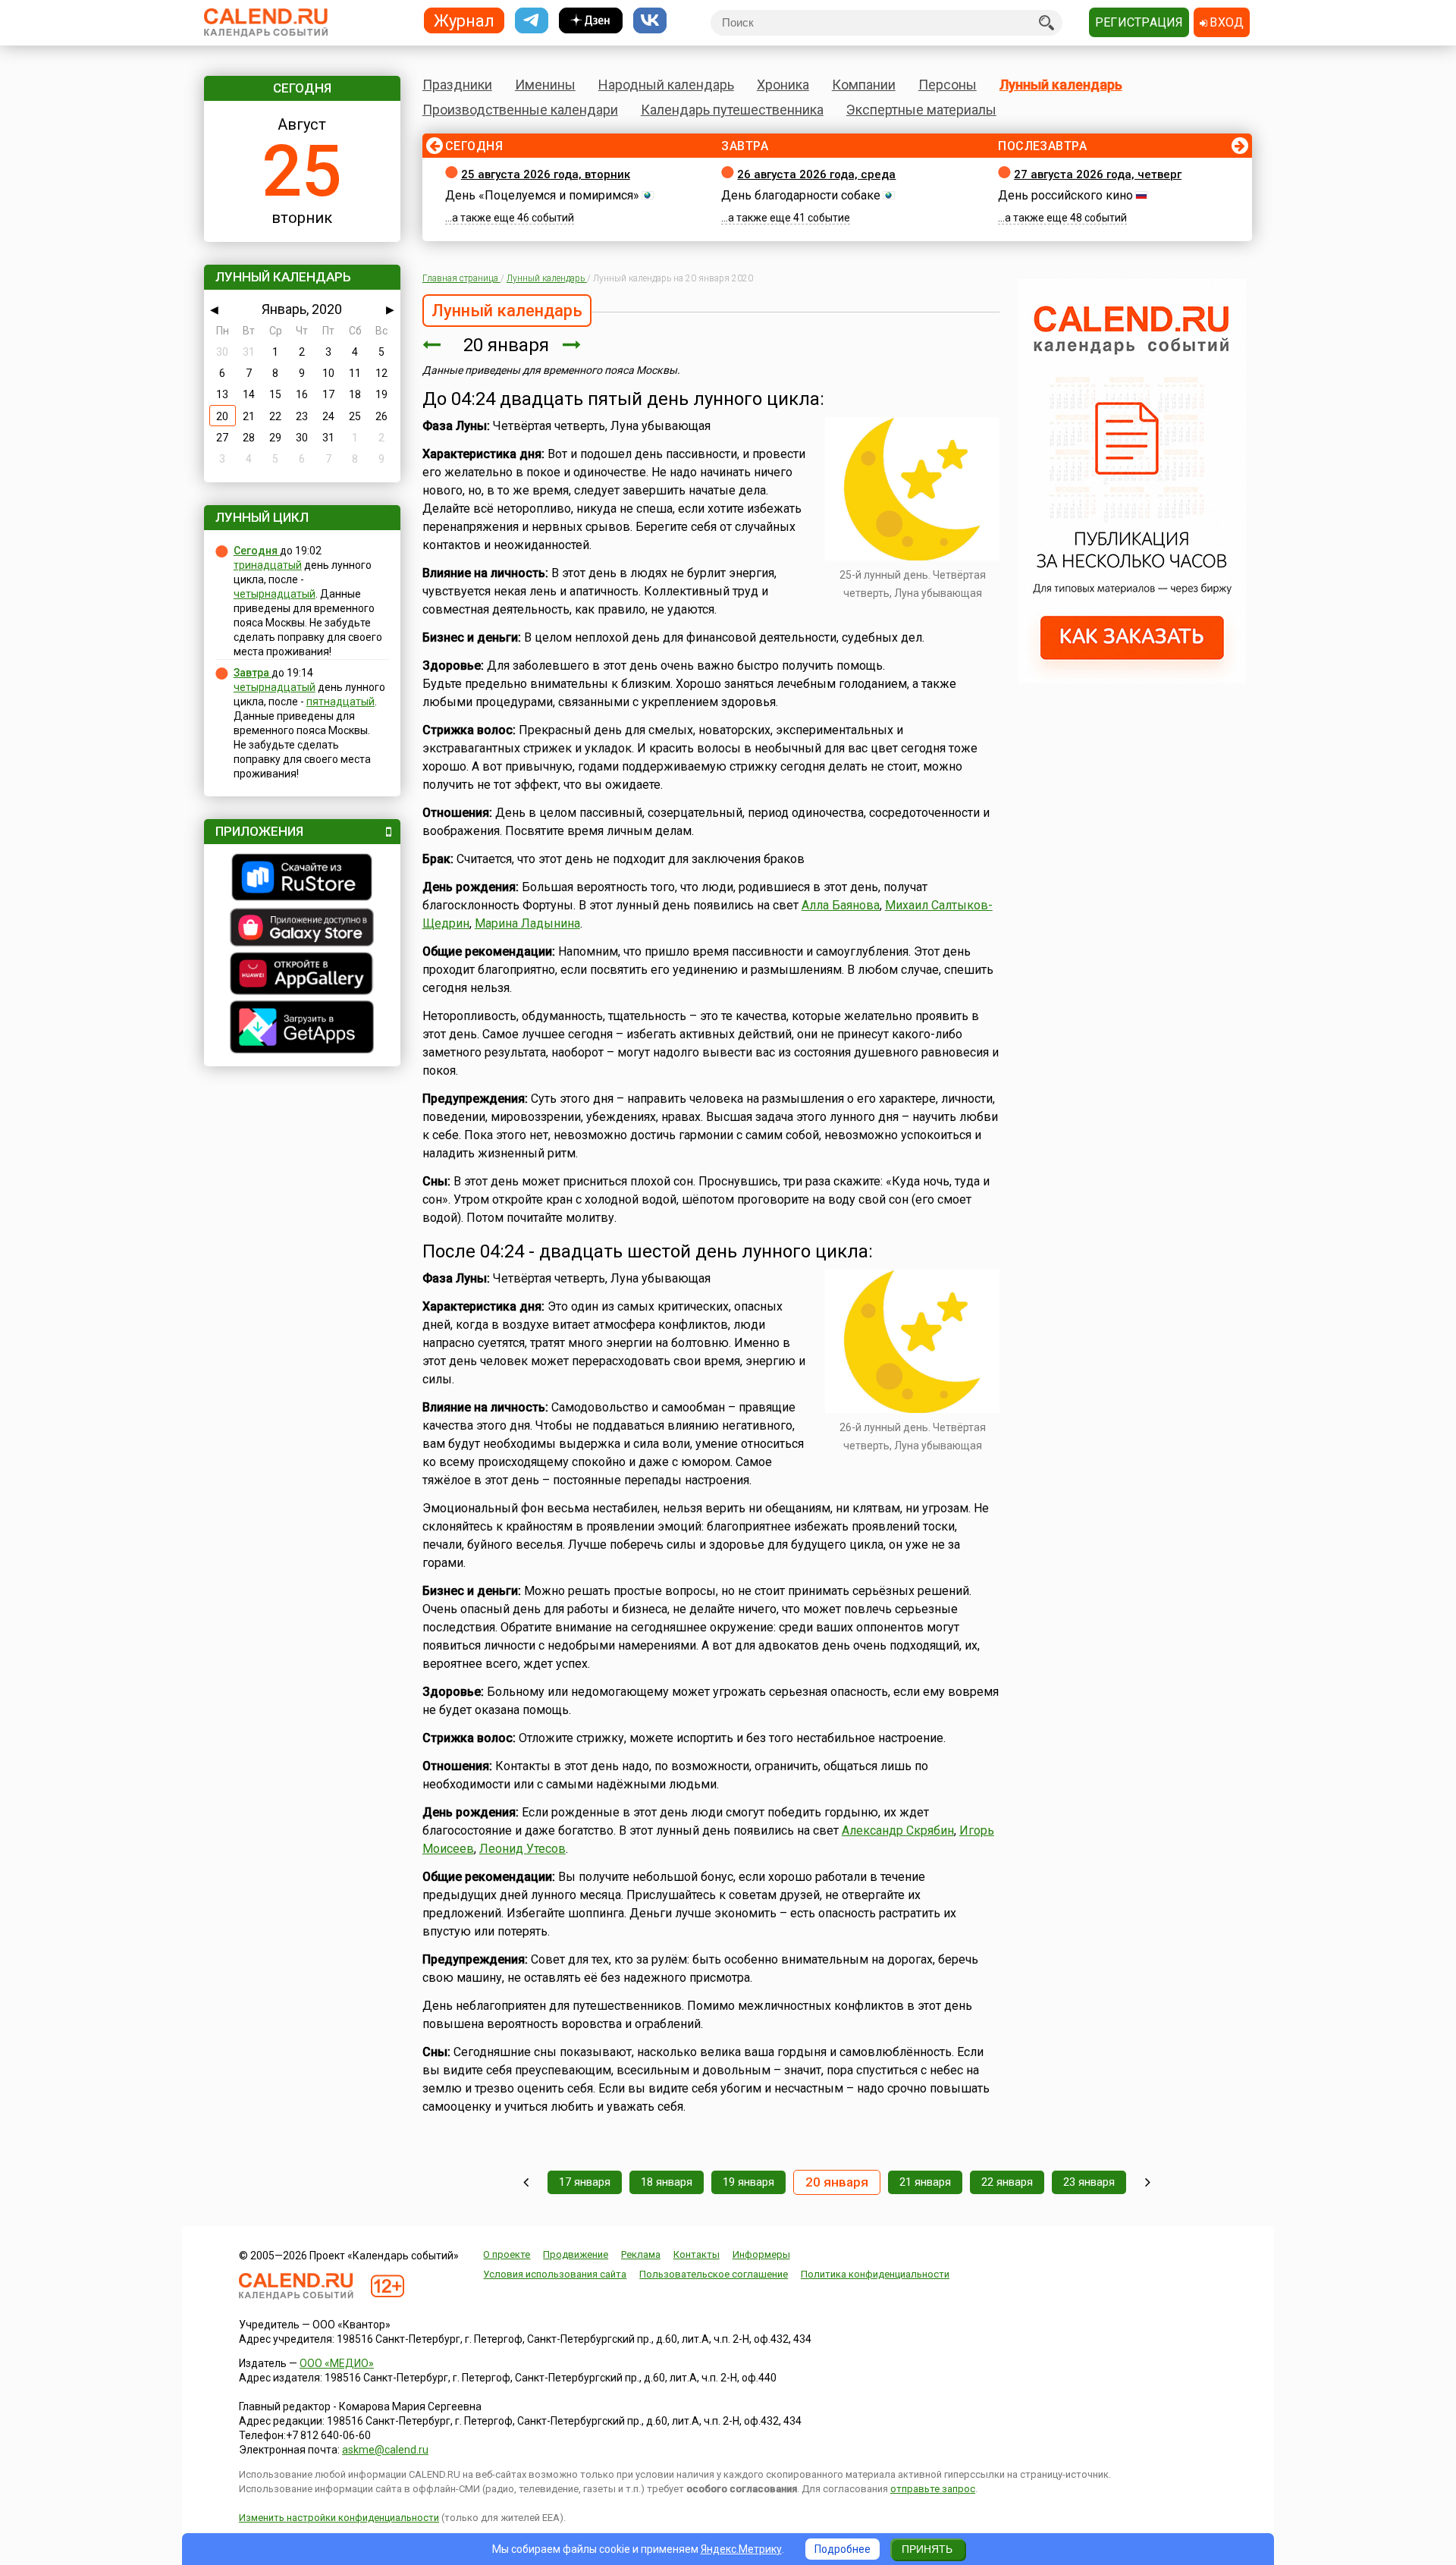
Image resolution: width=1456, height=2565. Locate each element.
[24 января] (1148, 2182)
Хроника (783, 85)
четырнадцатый (275, 594)
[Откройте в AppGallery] (302, 975)
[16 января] (526, 2182)
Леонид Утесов (522, 1849)
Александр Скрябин (898, 1830)
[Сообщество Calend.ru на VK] (650, 21)
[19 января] (431, 345)
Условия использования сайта (555, 2274)
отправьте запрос (933, 2489)
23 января (1089, 2182)
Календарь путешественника (732, 110)
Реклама (641, 2254)
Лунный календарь (1061, 85)
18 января (667, 2182)
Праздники (457, 85)
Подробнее (843, 2549)
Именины (545, 85)
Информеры (761, 2254)
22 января (1007, 2182)
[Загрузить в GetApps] (302, 1029)
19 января (748, 2182)
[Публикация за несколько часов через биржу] (1132, 680)
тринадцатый (268, 565)
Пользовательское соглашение (714, 2274)
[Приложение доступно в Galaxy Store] (302, 929)
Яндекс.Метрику (741, 2549)
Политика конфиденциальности (875, 2274)
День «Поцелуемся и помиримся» (542, 195)
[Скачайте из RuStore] (302, 879)
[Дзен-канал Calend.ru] (591, 21)
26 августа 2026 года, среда (816, 174)
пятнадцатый (340, 702)
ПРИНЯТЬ (927, 2549)
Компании (864, 85)
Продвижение (576, 2254)
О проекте (507, 2254)
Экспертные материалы (921, 110)
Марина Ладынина (527, 923)
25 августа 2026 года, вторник (546, 174)
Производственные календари (520, 110)
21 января (925, 2182)
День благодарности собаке (801, 195)
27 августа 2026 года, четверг (1098, 174)
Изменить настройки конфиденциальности (339, 2518)
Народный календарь (666, 85)
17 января (585, 2182)
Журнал (464, 20)
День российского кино (1065, 195)
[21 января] (572, 345)
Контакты (697, 2254)
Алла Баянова (841, 905)
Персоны (948, 85)
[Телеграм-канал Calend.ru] (532, 21)
